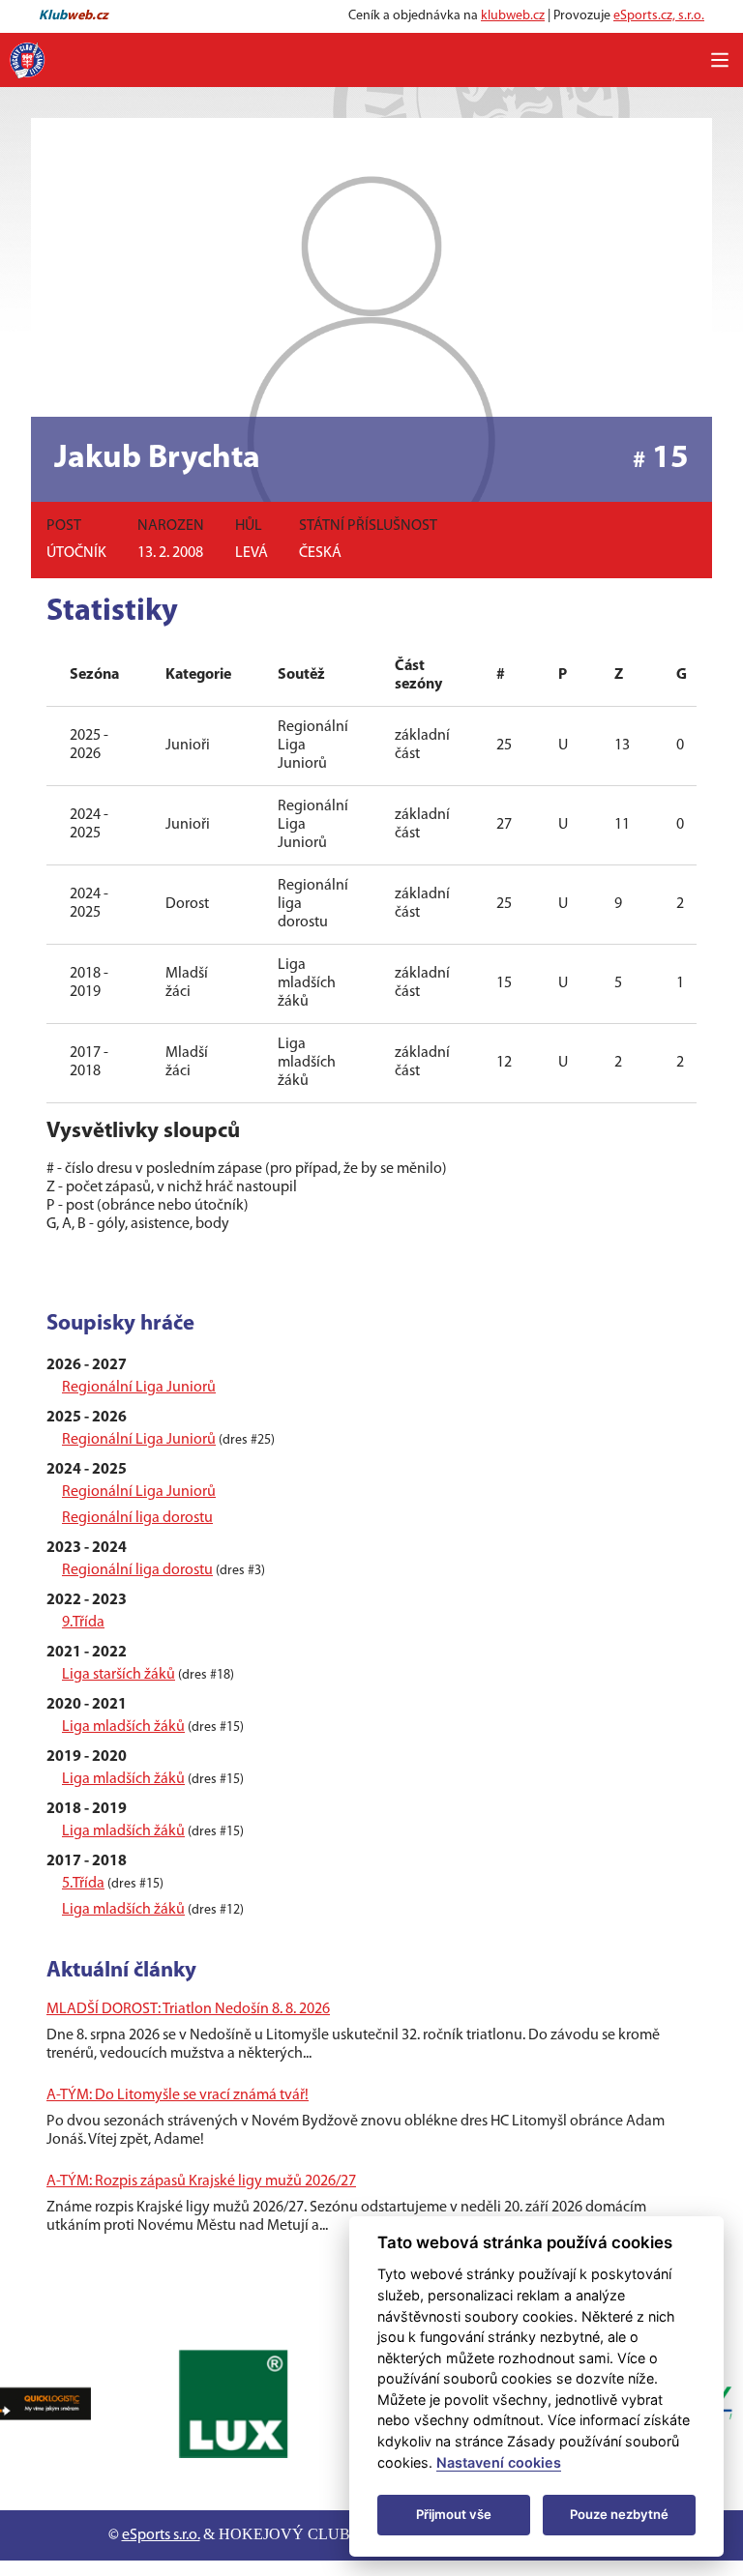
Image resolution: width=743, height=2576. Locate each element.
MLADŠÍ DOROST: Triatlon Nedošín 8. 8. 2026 (188, 2009)
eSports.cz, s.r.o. (659, 16)
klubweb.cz (513, 16)
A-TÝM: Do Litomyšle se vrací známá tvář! (178, 2095)
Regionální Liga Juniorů (139, 1388)
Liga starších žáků (119, 1675)
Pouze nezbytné (619, 2514)
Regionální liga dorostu (137, 1518)
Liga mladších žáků (123, 1727)
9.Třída (83, 1623)
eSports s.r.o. (161, 2535)
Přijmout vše (454, 2514)
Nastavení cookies (499, 2462)
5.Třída (83, 1884)
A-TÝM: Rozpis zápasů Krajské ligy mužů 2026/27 (201, 2181)
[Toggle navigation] (720, 60)
